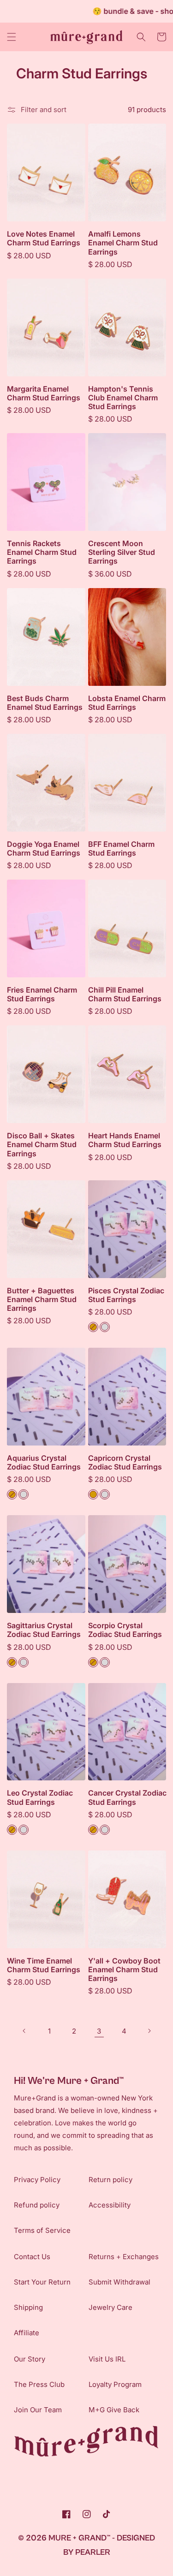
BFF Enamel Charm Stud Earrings (121, 849)
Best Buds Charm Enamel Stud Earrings (45, 703)
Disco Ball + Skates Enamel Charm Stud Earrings (42, 1145)
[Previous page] (24, 2031)
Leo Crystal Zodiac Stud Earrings (40, 1797)
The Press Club (39, 2384)
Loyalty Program (115, 2384)
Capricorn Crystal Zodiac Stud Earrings (125, 1463)
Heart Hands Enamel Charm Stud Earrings (125, 1140)
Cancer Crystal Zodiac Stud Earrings (127, 1797)
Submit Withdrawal (119, 2282)
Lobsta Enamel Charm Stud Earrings (127, 703)
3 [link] (99, 2031)
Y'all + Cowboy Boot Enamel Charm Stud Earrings (124, 1970)
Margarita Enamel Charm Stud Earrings (44, 393)
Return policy (110, 2180)
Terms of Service (42, 2230)
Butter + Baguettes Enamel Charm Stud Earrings (42, 1300)
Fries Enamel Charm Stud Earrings (42, 994)
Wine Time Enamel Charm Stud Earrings (44, 1965)
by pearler (87, 2552)
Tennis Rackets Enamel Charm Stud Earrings (42, 552)
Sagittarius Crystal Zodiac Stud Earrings (44, 1630)
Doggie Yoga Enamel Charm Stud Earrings (44, 849)
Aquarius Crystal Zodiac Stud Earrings (44, 1463)
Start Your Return (42, 2282)
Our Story (30, 2359)
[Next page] (149, 2031)
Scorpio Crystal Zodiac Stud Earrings (125, 1630)
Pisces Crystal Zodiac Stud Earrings (126, 1295)
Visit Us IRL (107, 2359)
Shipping (28, 2307)
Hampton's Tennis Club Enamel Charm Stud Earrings (123, 398)
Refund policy (37, 2205)
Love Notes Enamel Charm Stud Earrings (44, 238)
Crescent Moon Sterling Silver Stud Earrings (122, 552)
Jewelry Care (110, 2307)
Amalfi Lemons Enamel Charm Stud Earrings (123, 243)
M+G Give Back (114, 2410)
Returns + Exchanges (124, 2257)
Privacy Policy (37, 2180)
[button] (12, 37)
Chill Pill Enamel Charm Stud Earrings (125, 994)
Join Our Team (38, 2410)
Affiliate (27, 2333)
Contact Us (32, 2257)
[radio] (93, 1327)
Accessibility (110, 2205)
